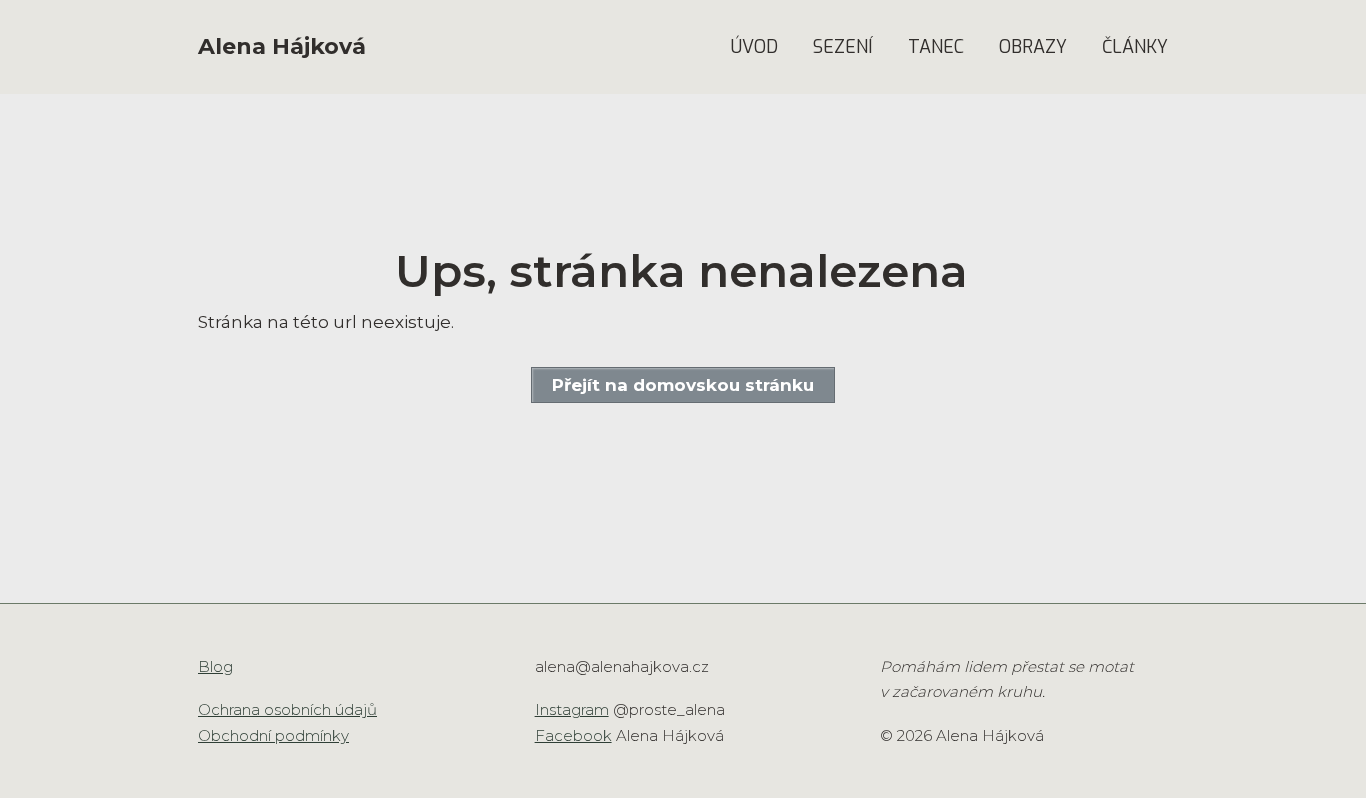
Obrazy (1033, 47)
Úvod (754, 47)
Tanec (936, 47)
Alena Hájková (282, 47)
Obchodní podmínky (273, 735)
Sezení (843, 47)
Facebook (573, 735)
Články (1135, 47)
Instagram (572, 709)
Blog (215, 666)
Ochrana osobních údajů (287, 709)
